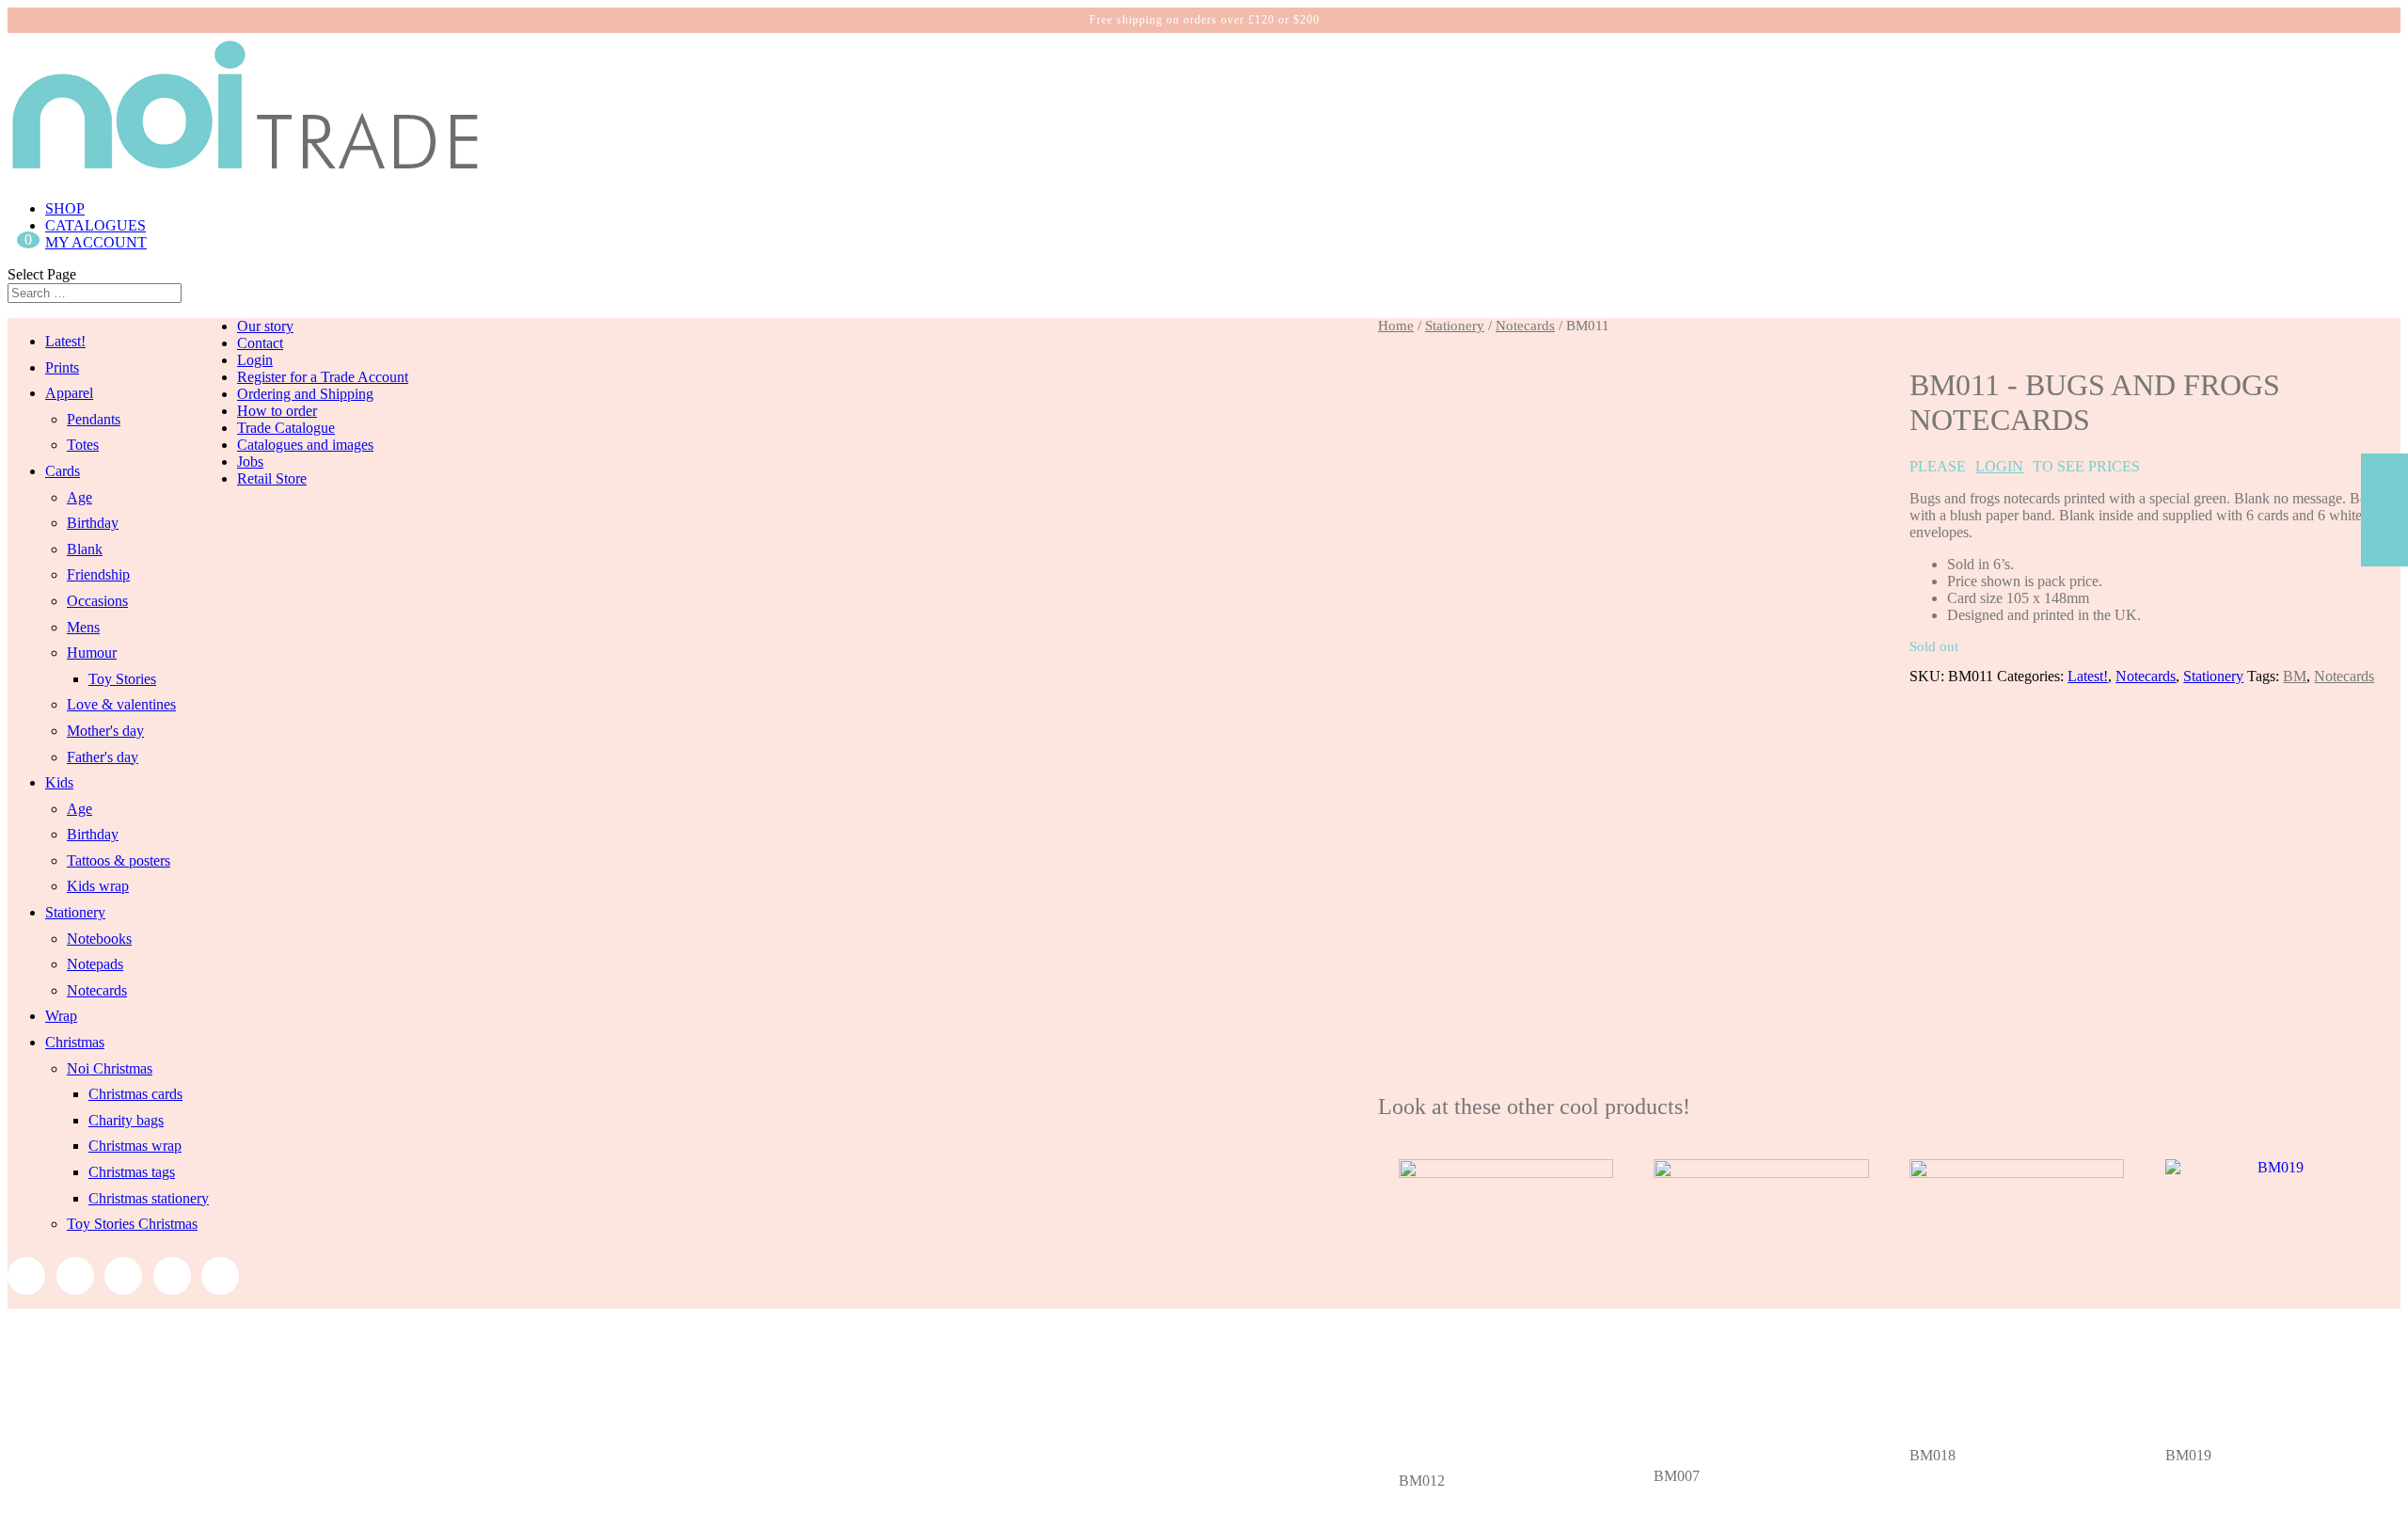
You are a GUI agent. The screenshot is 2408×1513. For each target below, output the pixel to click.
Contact (260, 343)
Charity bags (126, 1120)
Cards (63, 471)
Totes (83, 445)
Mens (83, 627)
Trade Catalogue (286, 428)
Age (79, 497)
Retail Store (272, 478)
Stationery (1455, 326)
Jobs (250, 462)
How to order (277, 411)
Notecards (1525, 326)
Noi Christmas (110, 1068)
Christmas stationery (149, 1198)
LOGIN (1999, 466)
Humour (92, 653)
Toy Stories (122, 679)
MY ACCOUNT (96, 242)
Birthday (93, 523)
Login (255, 360)
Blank (85, 549)
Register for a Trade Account (323, 377)
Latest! (2088, 676)
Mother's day (105, 731)
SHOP (65, 208)
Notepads (95, 964)
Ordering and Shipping (305, 394)
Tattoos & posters (119, 860)
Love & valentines (121, 704)
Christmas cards (135, 1094)
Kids (59, 782)
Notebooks (99, 939)
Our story (265, 326)
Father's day (103, 757)
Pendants (94, 419)
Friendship (98, 574)
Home (1396, 326)
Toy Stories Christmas (132, 1224)
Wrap (61, 1016)
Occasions (97, 601)
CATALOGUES (95, 225)
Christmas (75, 1042)
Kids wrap (98, 886)
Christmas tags (132, 1172)
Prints (62, 367)
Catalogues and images (305, 445)
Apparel (69, 393)
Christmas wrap (135, 1146)
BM (2295, 676)
